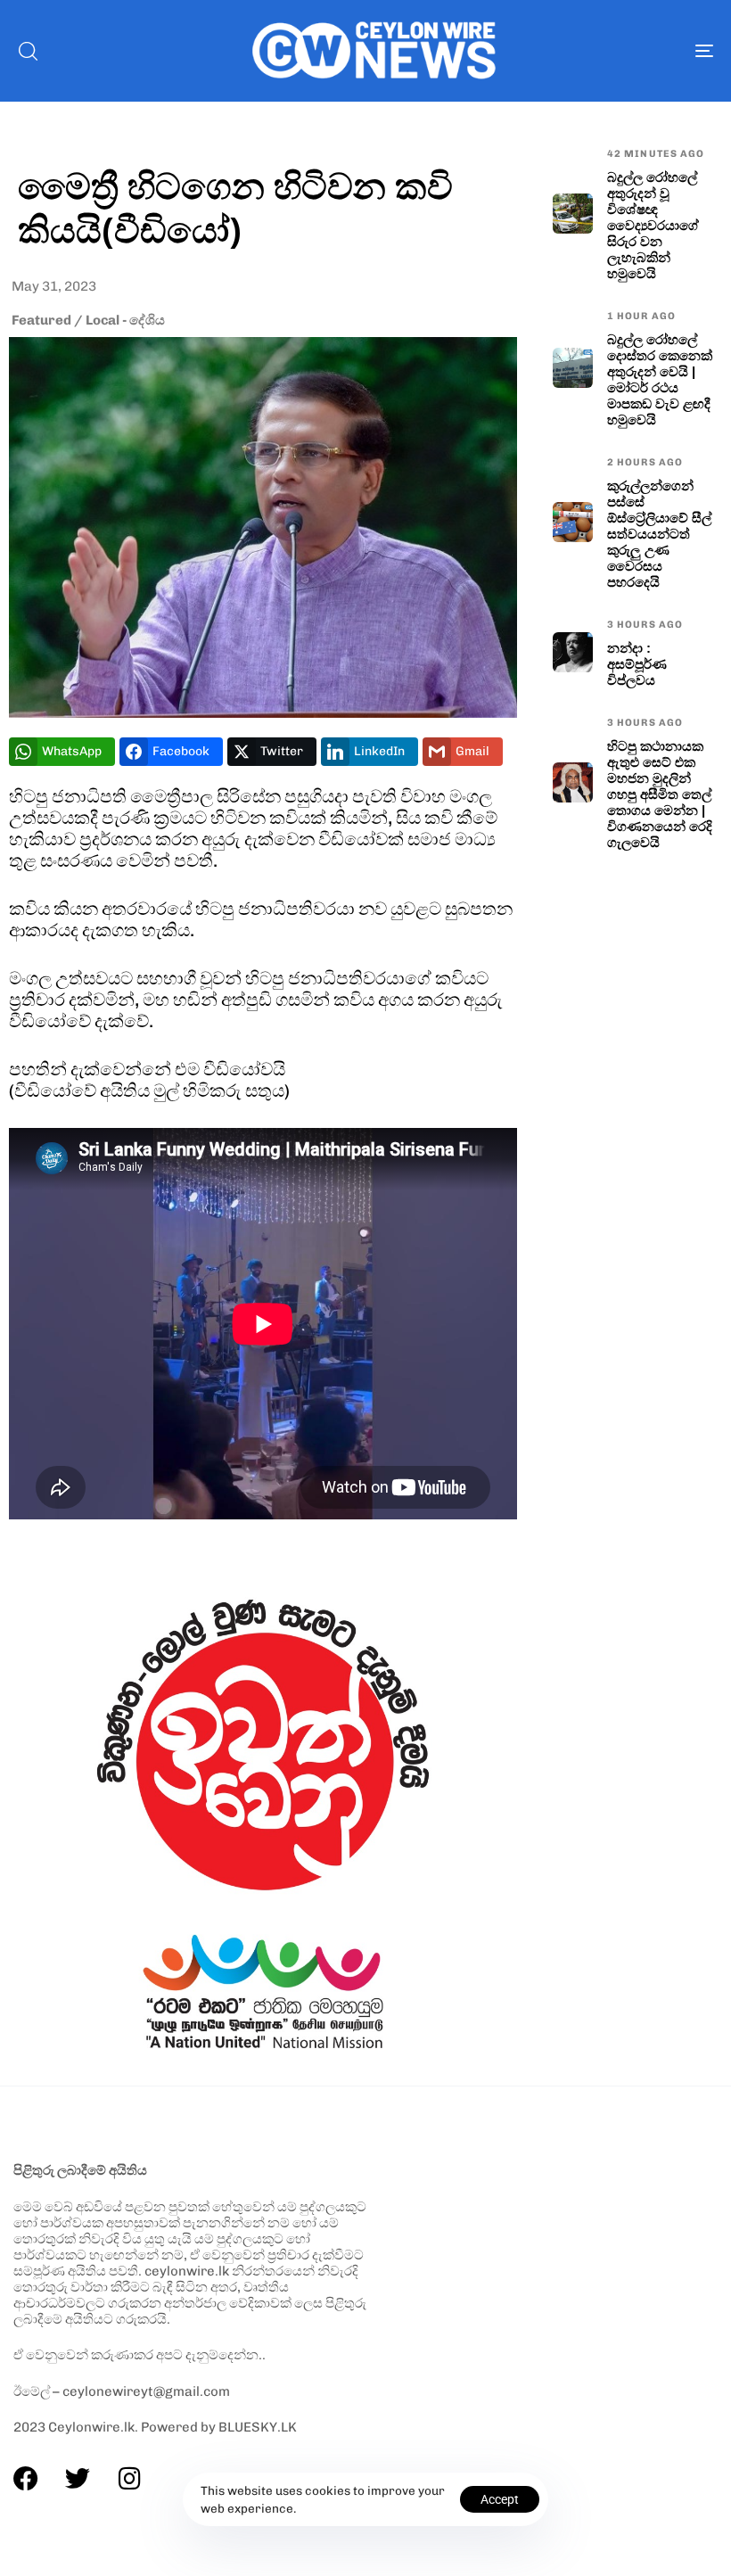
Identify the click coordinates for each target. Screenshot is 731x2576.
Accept (500, 2499)
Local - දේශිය (125, 320)
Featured (41, 320)
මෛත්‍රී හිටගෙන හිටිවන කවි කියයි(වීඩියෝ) (235, 207)
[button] (28, 51)
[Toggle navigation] (597, 51)
